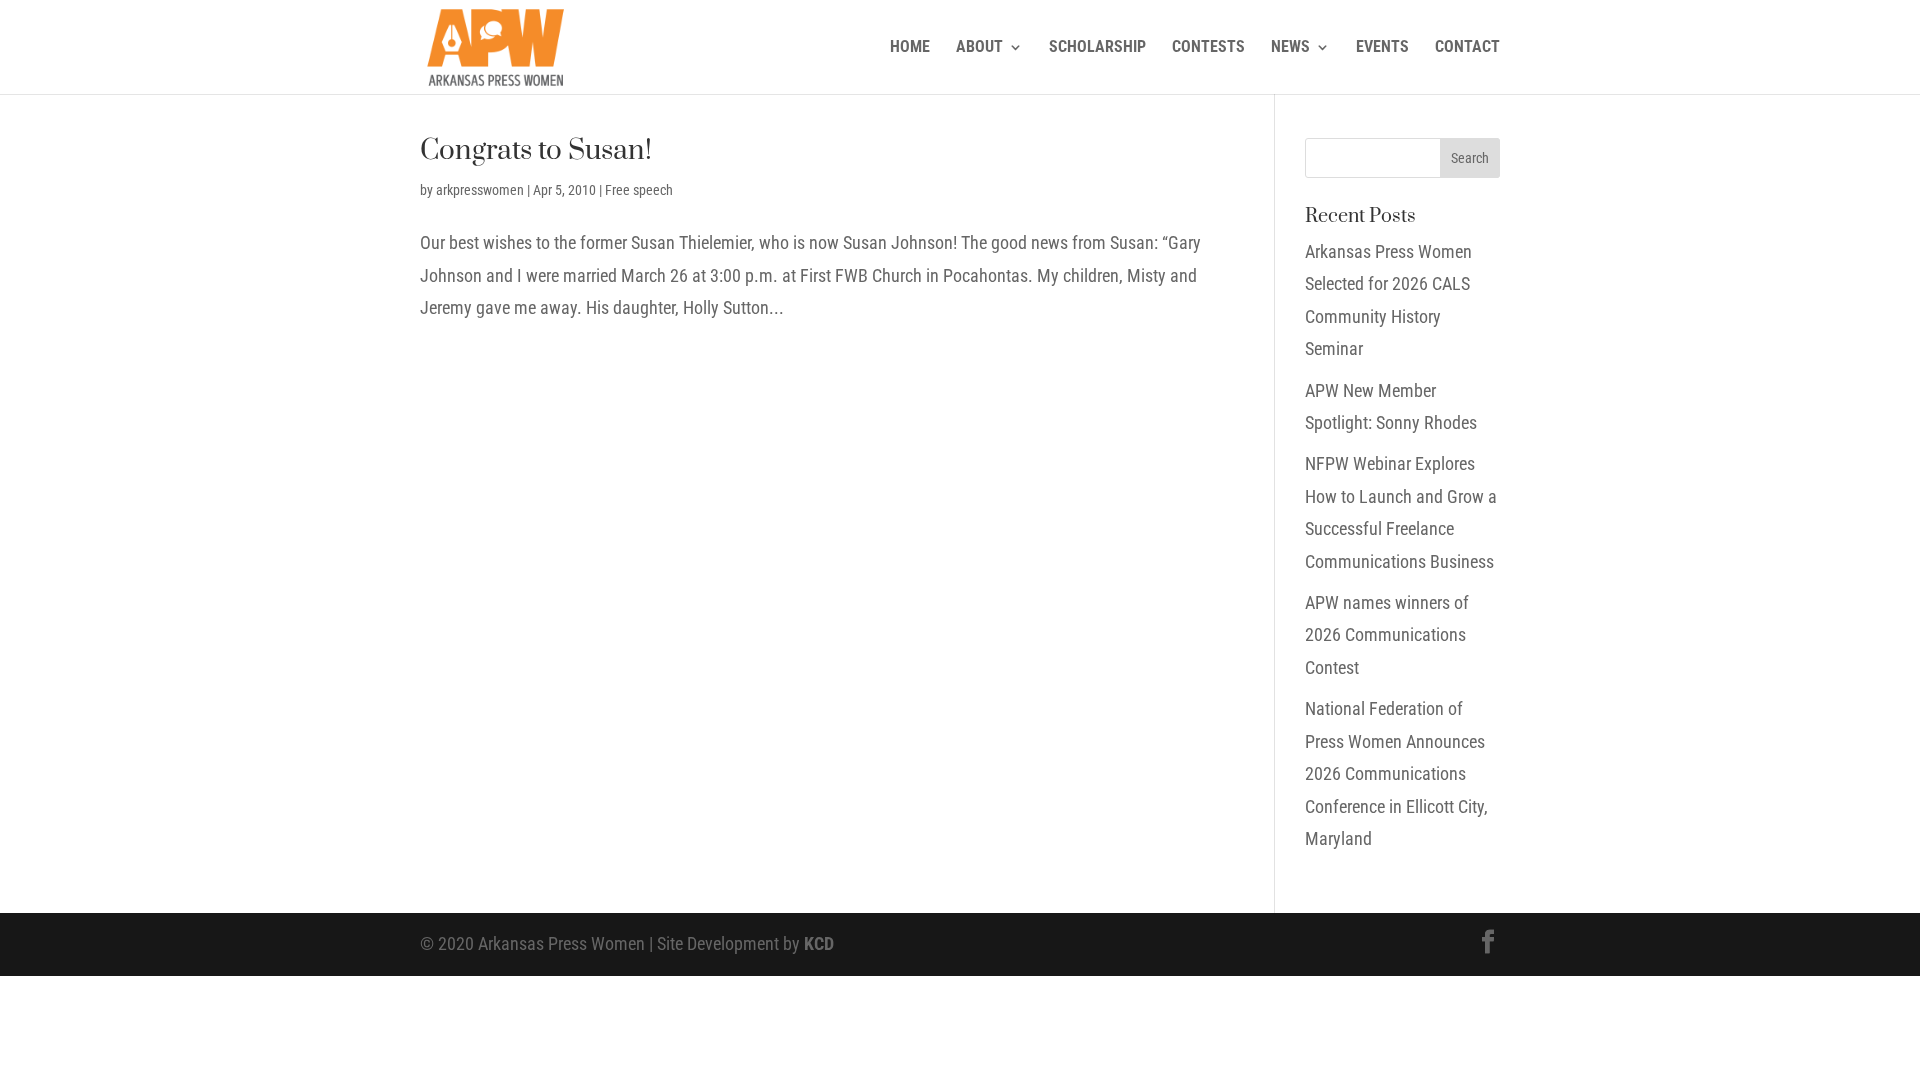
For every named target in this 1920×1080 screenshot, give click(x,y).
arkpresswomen (480, 190)
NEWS (1290, 48)
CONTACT (1467, 48)
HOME (910, 48)
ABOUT (979, 48)
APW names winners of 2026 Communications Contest (1387, 635)
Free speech (639, 190)
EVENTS (1382, 48)
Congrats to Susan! (536, 150)
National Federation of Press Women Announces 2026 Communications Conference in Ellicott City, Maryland (1396, 773)
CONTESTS (1208, 48)
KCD (819, 943)
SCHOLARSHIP (1097, 48)
